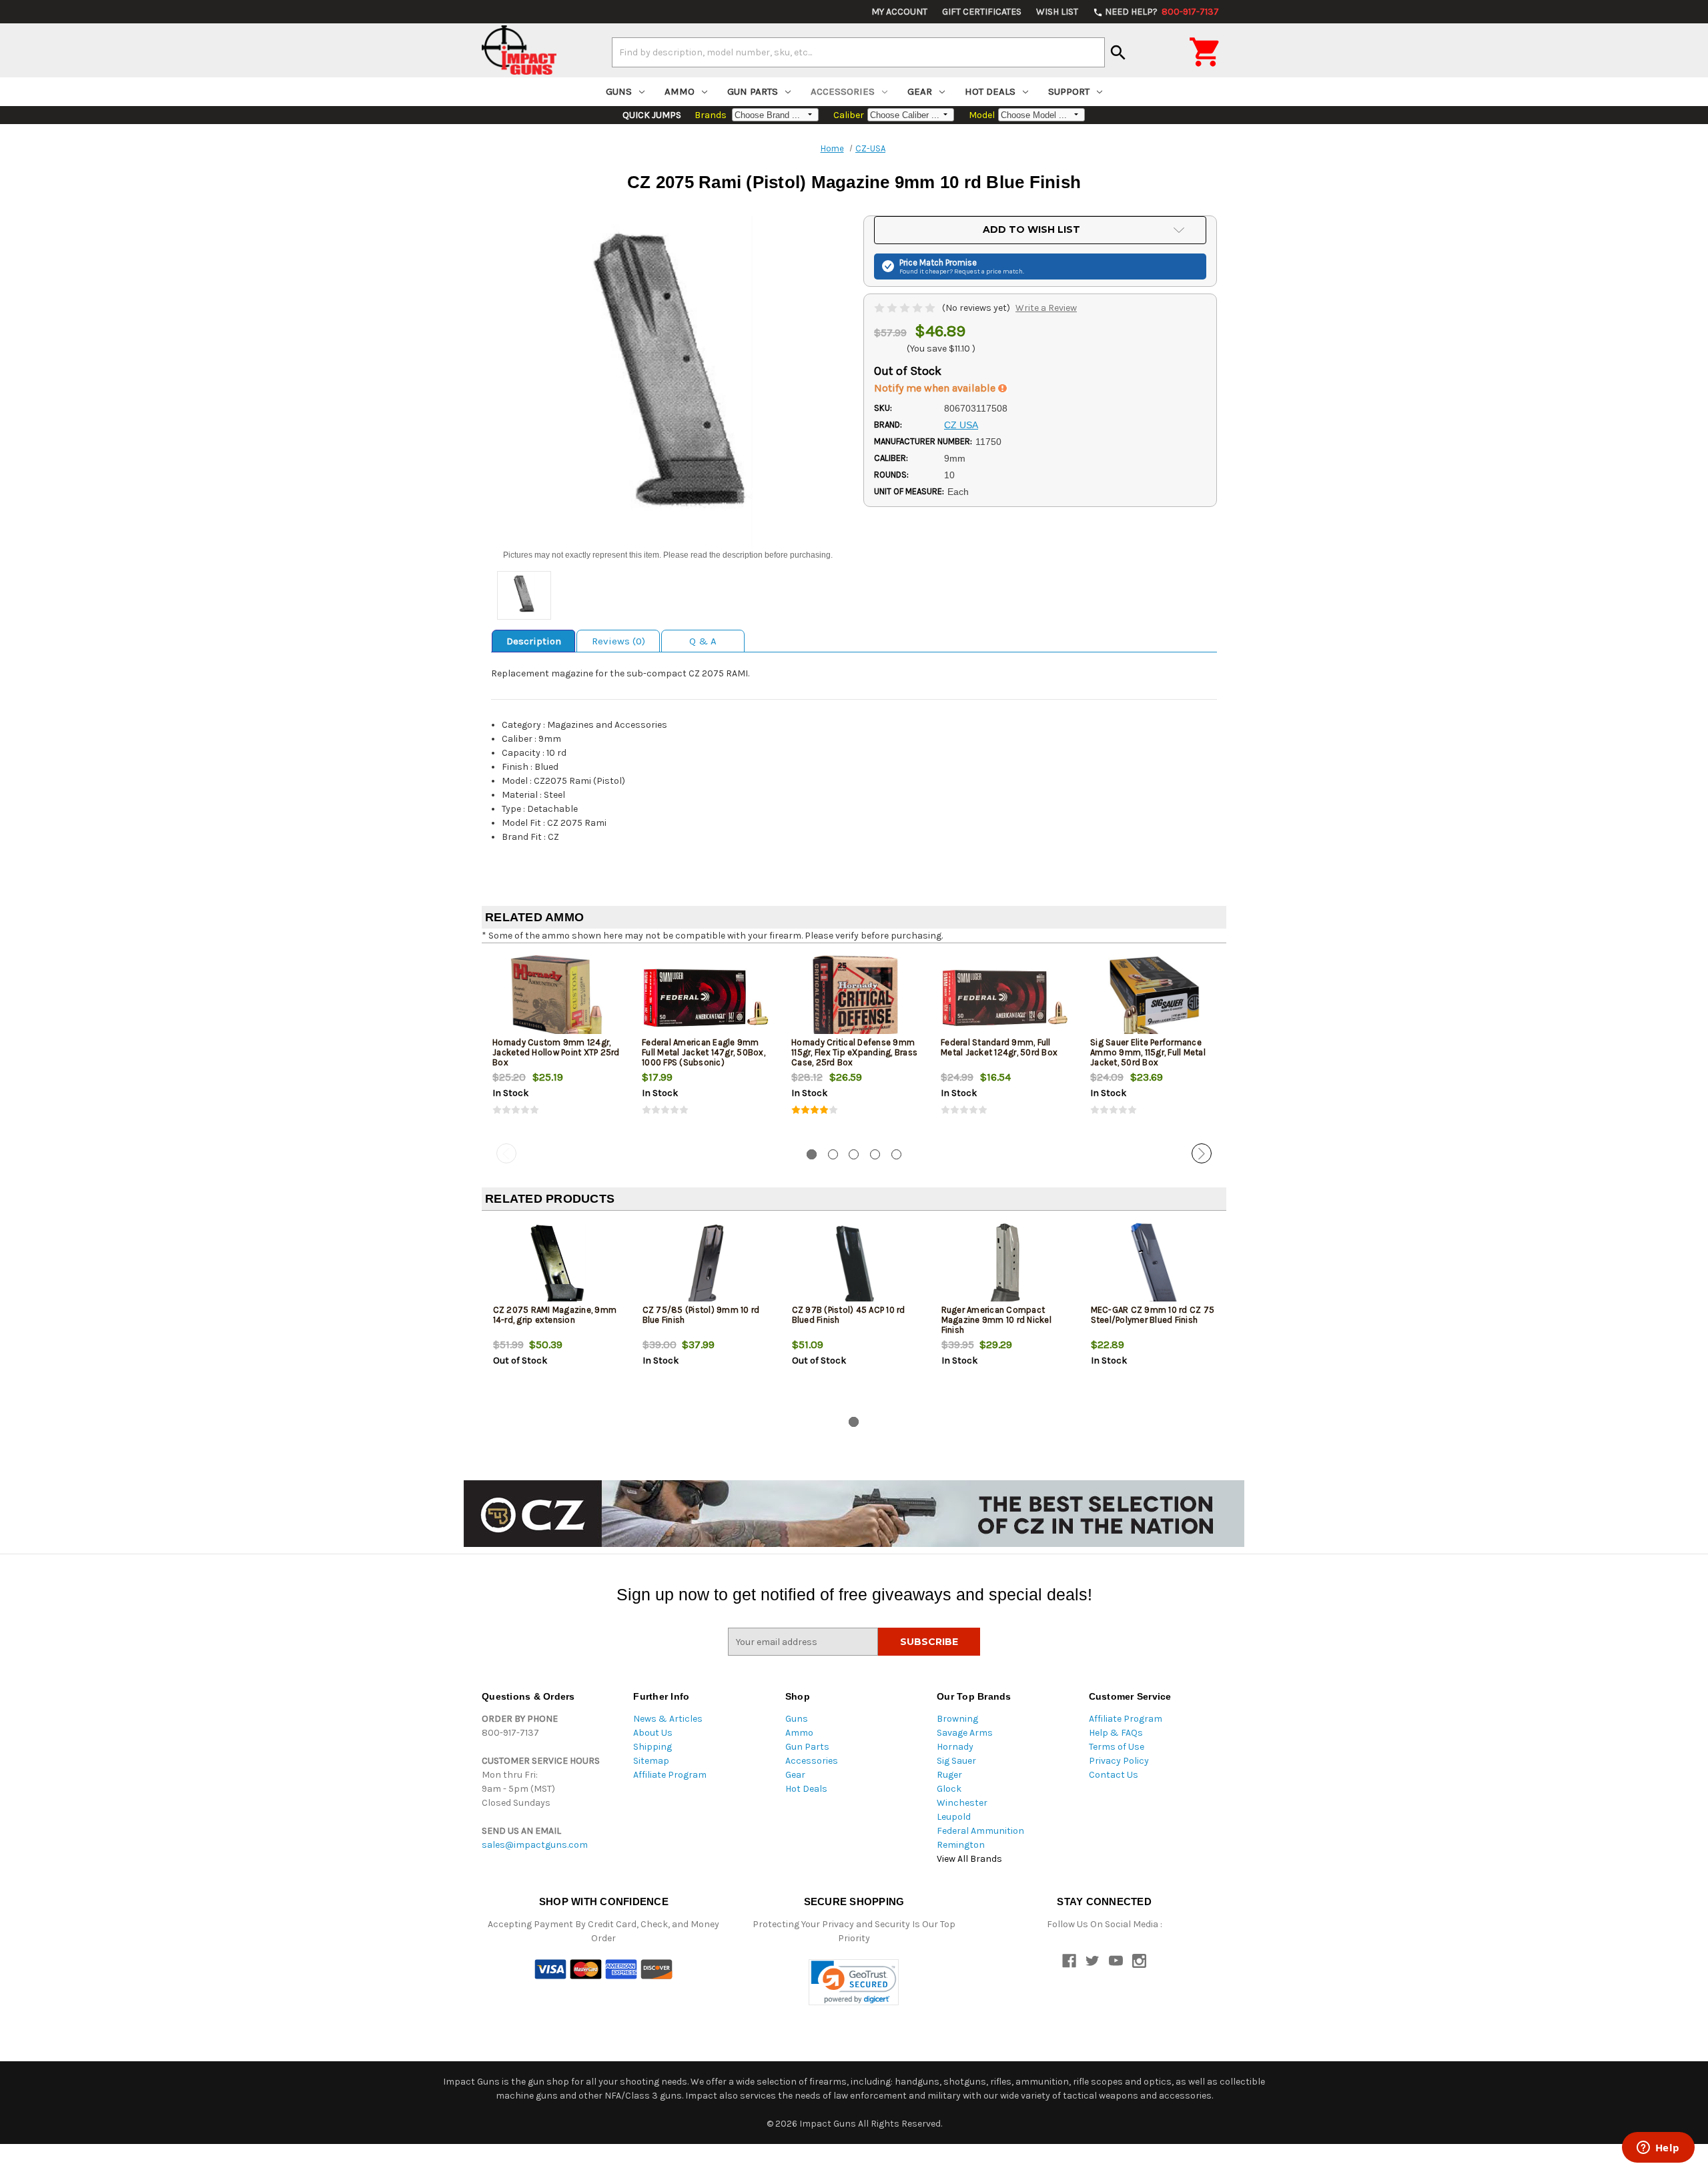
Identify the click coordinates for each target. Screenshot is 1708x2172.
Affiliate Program (670, 1775)
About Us (653, 1733)
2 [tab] (833, 1154)
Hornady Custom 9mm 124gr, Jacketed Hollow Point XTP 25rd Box (556, 1052)
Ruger (949, 1775)
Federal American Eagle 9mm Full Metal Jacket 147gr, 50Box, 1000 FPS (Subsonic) (704, 1052)
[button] (854, 1982)
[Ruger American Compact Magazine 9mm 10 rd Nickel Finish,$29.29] (1005, 1265)
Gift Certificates (982, 12)
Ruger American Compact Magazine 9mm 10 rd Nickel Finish (996, 1320)
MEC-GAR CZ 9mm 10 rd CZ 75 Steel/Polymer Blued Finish (1153, 1315)
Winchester (962, 1803)
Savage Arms (965, 1733)
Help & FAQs (1116, 1733)
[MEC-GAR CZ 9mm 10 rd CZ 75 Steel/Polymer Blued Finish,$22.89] (1155, 1265)
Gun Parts (753, 91)
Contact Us (1114, 1775)
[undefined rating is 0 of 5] (906, 308)
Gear (920, 91)
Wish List (1057, 12)
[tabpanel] (556, 1046)
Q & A (703, 641)
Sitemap (651, 1761)
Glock (949, 1789)
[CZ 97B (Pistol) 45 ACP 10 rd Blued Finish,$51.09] (856, 1265)
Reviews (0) (618, 641)
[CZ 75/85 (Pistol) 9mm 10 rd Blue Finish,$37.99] (706, 1265)
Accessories (843, 91)
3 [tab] (854, 1154)
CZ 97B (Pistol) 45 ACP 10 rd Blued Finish (849, 1315)
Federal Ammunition (980, 1831)
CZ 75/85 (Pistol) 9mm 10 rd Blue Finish (701, 1315)
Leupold (954, 1817)
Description (534, 641)
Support (1069, 91)
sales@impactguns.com (535, 1845)
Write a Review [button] (1046, 308)
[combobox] (858, 52)
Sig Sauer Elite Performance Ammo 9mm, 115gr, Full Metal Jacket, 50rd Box (1148, 1052)
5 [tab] (896, 1154)
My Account (899, 12)
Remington (961, 1845)
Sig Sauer (956, 1761)
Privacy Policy (1119, 1761)
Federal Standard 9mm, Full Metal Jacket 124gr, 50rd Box (999, 1047)
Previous (506, 1153)
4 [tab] (875, 1154)
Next (1202, 1153)
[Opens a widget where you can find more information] (1658, 2149)
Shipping (653, 1747)
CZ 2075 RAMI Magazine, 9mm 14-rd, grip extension (555, 1315)
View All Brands (969, 1859)
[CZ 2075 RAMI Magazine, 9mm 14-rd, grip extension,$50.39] (557, 1265)
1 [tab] (812, 1154)
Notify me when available (936, 388)
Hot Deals (990, 91)
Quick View (557, 997)
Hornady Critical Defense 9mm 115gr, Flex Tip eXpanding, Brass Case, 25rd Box (854, 1052)
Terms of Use (1117, 1747)
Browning (957, 1719)
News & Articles (668, 1719)
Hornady (955, 1747)
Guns (619, 91)
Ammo (680, 91)
